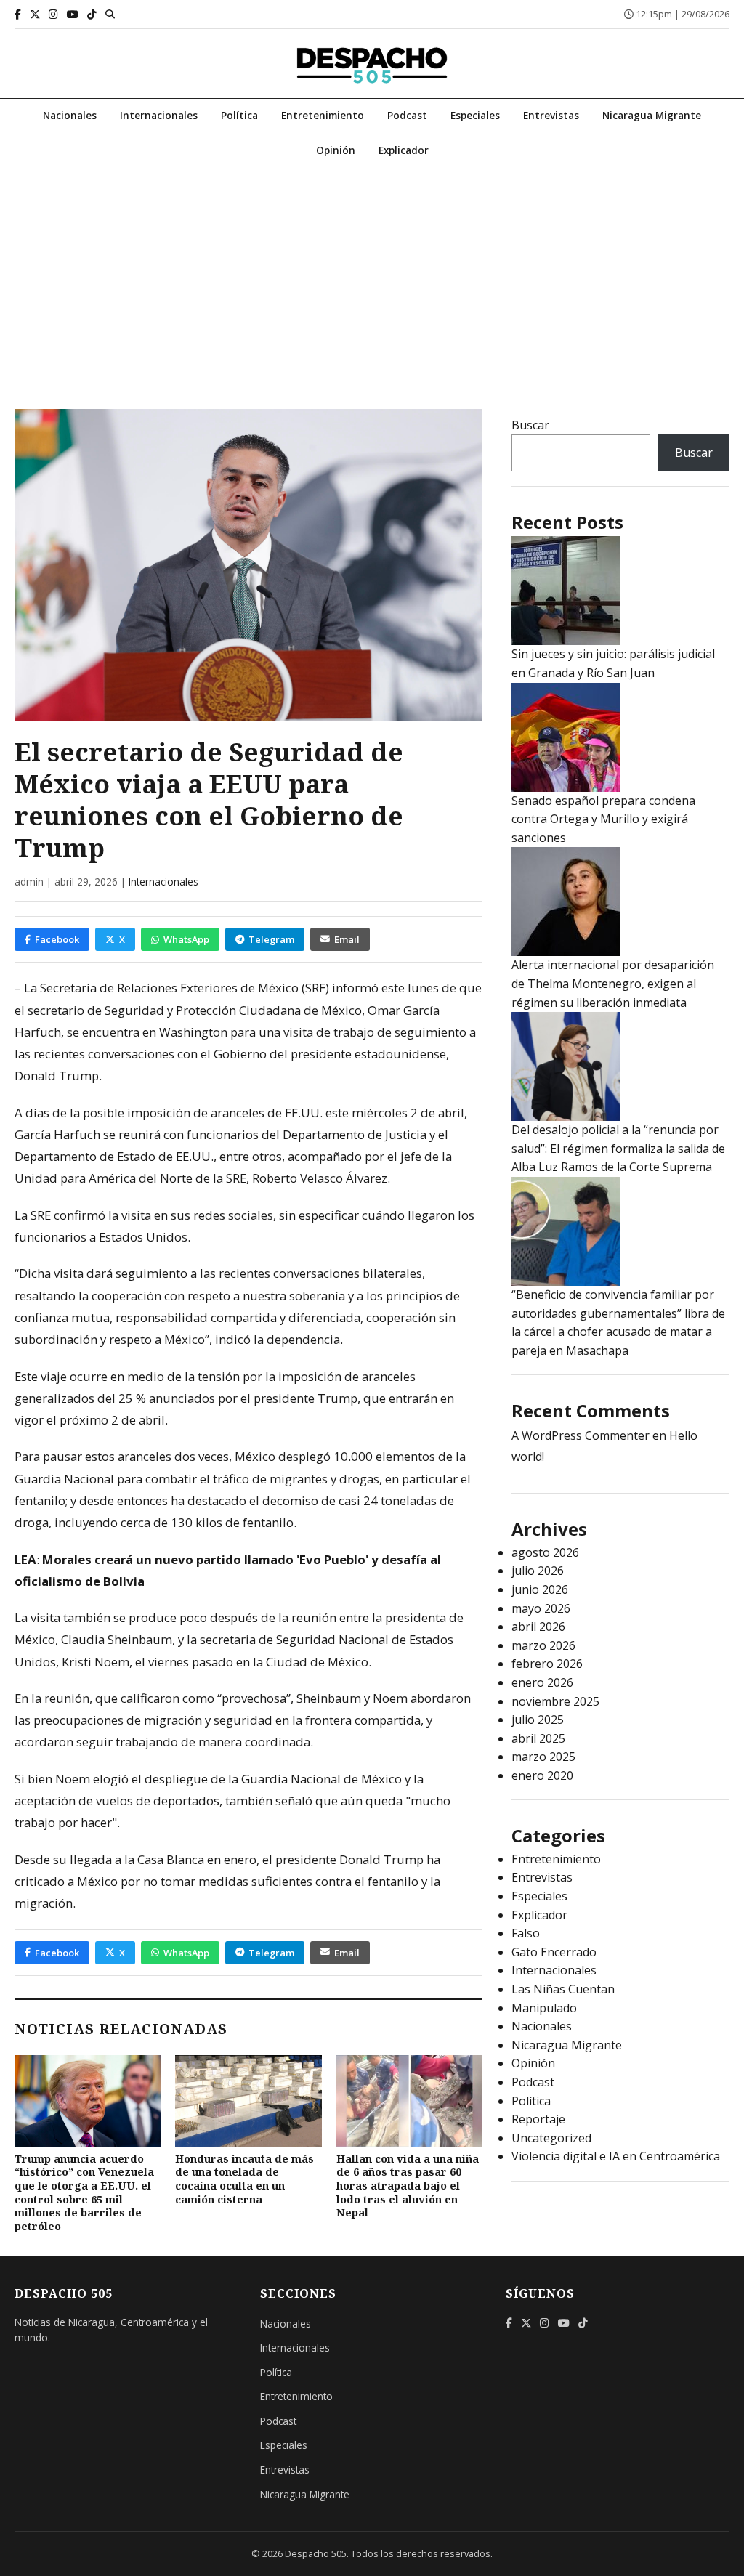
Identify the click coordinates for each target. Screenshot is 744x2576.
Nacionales (70, 115)
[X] (35, 14)
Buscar (530, 425)
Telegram (271, 939)
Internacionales (159, 115)
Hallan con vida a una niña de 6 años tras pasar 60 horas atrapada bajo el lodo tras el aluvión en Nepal (408, 2186)
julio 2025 (538, 1720)
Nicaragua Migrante (652, 115)
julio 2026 (538, 1571)
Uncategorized (551, 2138)
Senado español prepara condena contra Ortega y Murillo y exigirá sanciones (603, 819)
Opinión (336, 150)
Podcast (407, 115)
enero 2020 (542, 1775)
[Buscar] (110, 14)
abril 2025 (538, 1738)
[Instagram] (53, 14)
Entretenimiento (323, 115)
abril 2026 (538, 1627)
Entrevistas (551, 115)
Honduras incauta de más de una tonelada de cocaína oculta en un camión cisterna (244, 2179)
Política (239, 115)
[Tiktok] (92, 14)
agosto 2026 (545, 1552)
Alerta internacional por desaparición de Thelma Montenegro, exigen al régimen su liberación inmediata (613, 983)
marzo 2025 (543, 1757)
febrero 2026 (547, 1664)
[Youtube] (73, 14)
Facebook (57, 939)
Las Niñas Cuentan (563, 1989)
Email (347, 939)
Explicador (404, 150)
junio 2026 (540, 1589)
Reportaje (538, 2119)
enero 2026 (542, 1682)
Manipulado (544, 2008)
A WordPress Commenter (581, 1435)
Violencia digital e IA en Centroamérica (616, 2156)
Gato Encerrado (554, 1952)
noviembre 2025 (555, 1701)
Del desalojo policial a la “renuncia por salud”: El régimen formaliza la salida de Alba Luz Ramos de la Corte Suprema (618, 1148)
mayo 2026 (541, 1608)
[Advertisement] (372, 278)
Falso (526, 1933)
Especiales (475, 115)
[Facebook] (18, 14)
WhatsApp (186, 939)
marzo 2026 (543, 1645)
